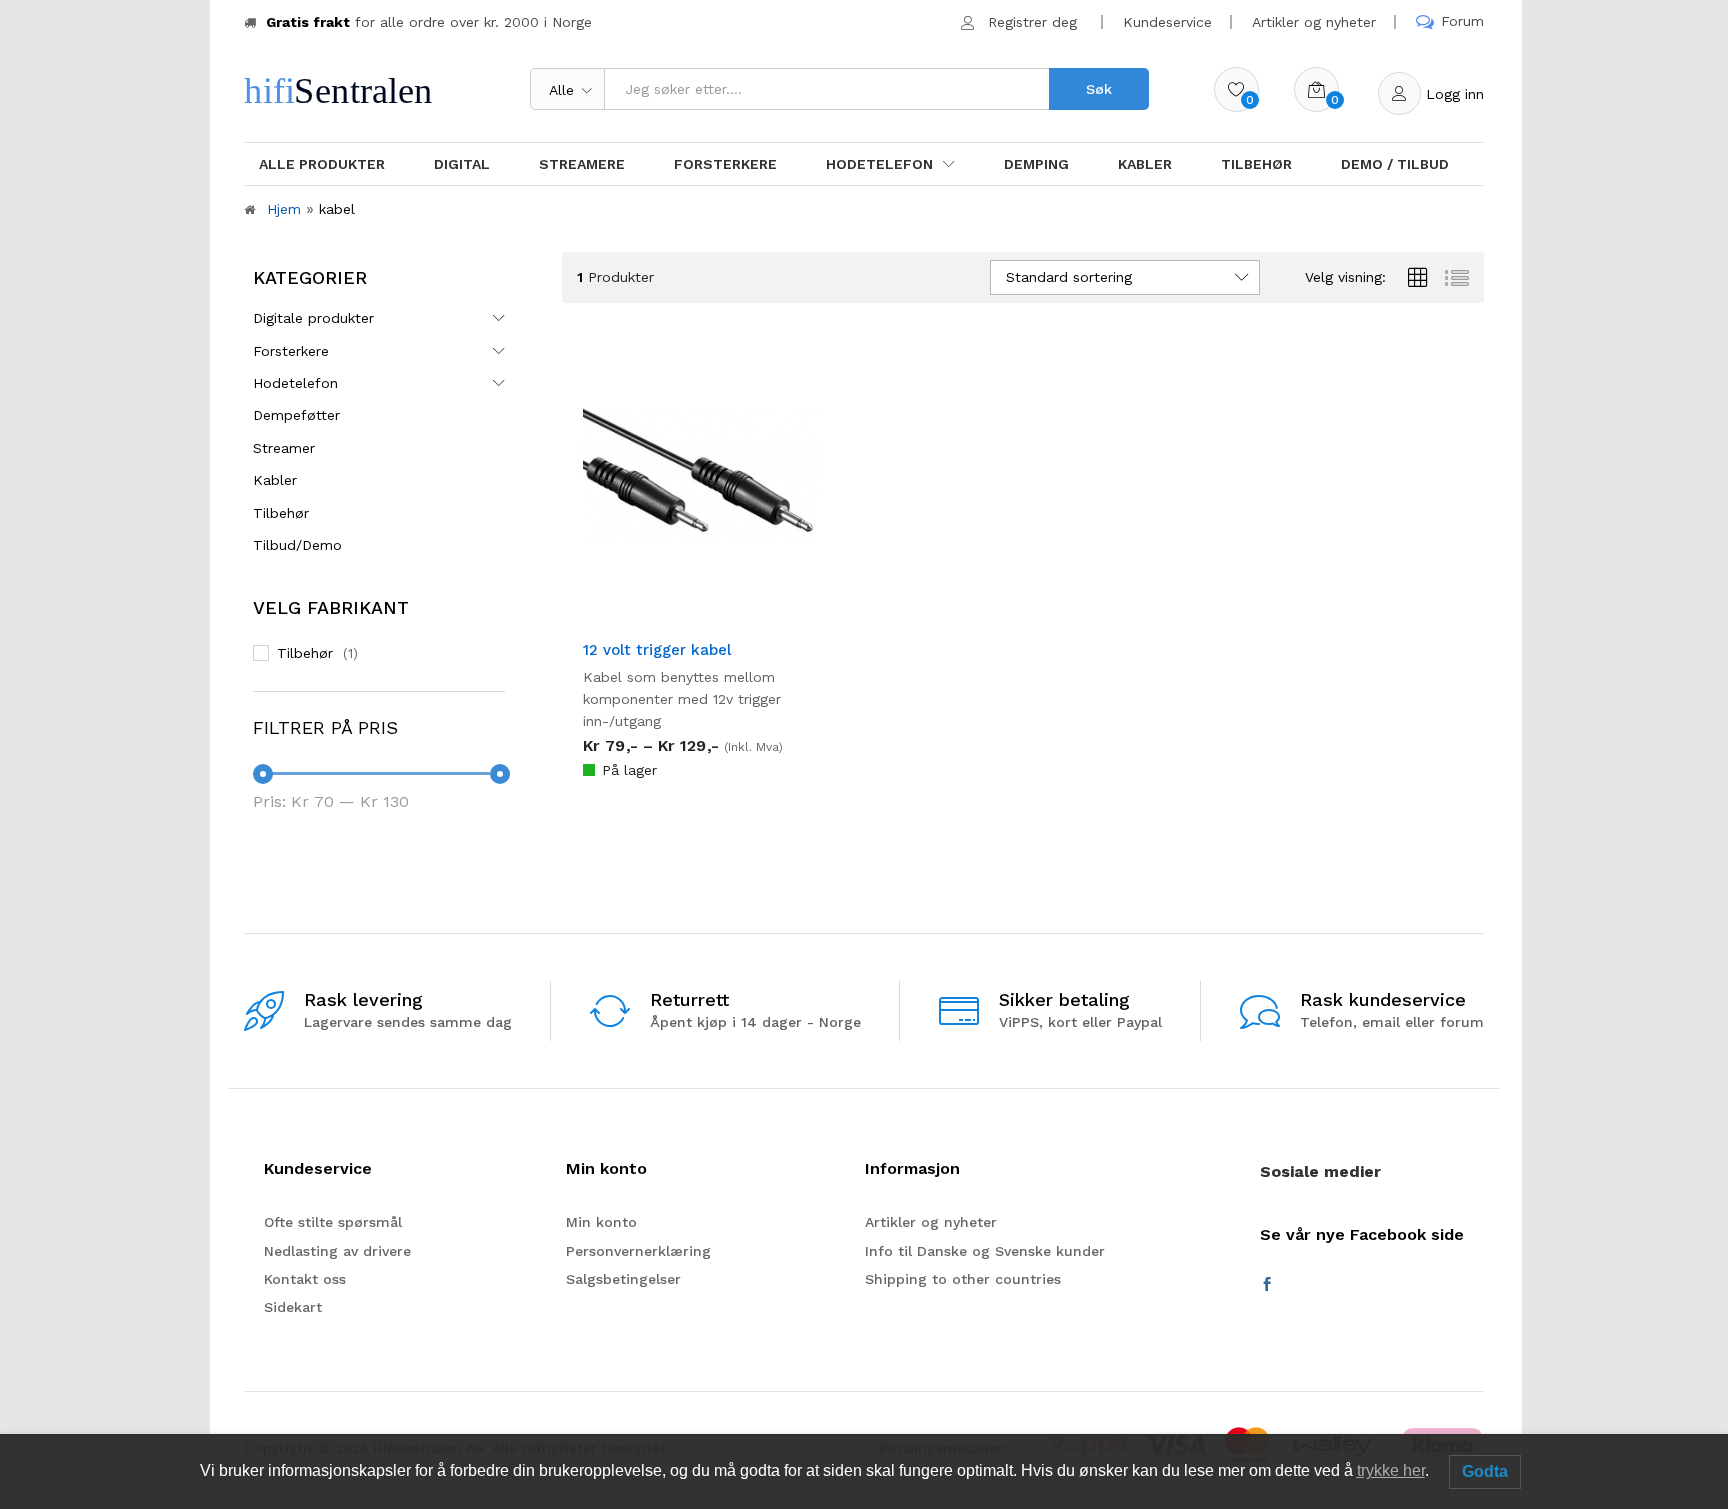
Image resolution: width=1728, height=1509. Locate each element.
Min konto (601, 1222)
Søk (1099, 89)
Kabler (1145, 164)
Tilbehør (1256, 164)
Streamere (582, 164)
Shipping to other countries (963, 1279)
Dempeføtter (296, 415)
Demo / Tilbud (1395, 164)
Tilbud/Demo (297, 545)
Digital (462, 164)
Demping (1036, 164)
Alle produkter (322, 164)
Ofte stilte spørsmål (333, 1222)
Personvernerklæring (638, 1251)
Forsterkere (725, 164)
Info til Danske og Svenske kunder (985, 1251)
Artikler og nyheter (1314, 22)
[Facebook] (1267, 1285)
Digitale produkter (313, 318)
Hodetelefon (295, 383)
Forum (1462, 21)
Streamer (284, 448)
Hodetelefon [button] (879, 164)
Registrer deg (1032, 22)
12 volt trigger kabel (657, 650)
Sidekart (293, 1307)
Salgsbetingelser (623, 1279)
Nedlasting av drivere (337, 1251)
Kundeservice (1167, 22)
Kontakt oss (305, 1279)
